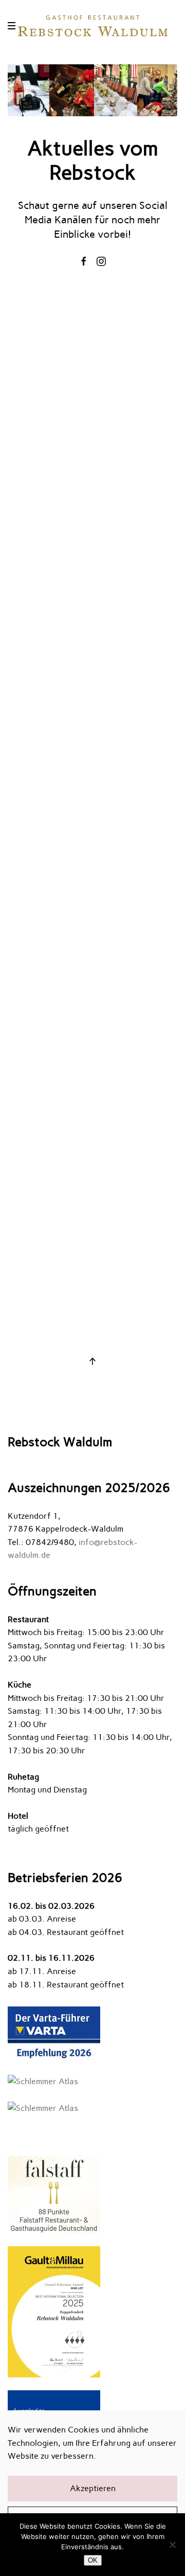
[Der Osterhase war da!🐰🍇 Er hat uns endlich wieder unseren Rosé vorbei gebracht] (93, 1228)
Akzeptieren (93, 2488)
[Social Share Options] (19, 463)
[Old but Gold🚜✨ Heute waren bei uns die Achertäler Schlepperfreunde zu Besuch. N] (93, 387)
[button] (13, 26)
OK (93, 2560)
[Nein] (172, 2545)
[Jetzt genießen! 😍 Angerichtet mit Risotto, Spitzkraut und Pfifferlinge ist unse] (93, 892)
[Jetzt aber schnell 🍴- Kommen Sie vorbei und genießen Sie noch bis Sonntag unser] (93, 1060)
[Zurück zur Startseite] (92, 26)
